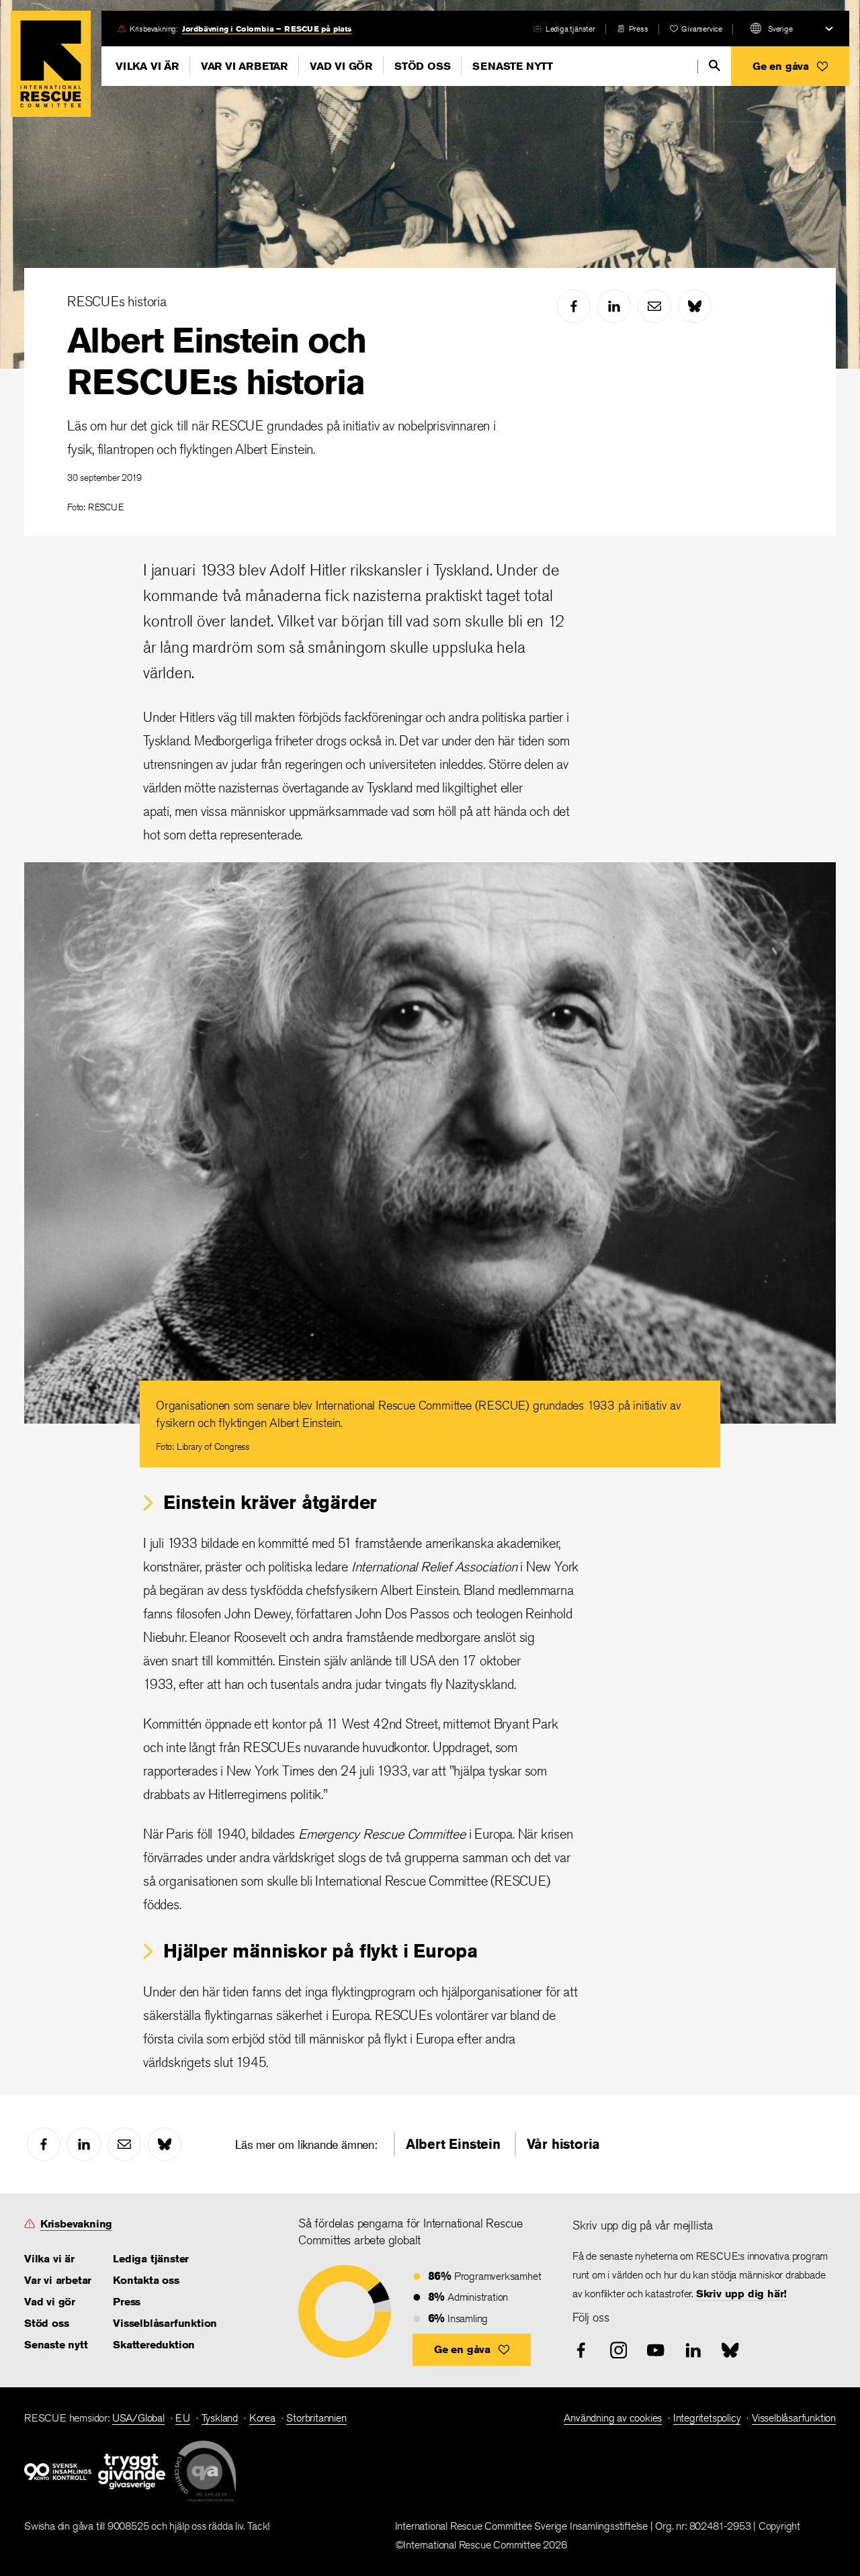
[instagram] (619, 2350)
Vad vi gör (341, 66)
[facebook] (574, 306)
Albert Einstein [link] (453, 2144)
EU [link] (183, 2418)
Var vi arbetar (244, 66)
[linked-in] (614, 306)
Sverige (780, 29)
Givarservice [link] (702, 29)
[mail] (654, 306)
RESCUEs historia (117, 301)
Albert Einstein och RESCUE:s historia (216, 361)
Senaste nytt (513, 66)
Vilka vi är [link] (49, 2259)
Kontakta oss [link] (146, 2280)
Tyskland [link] (220, 2418)
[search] (715, 65)
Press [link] (639, 29)
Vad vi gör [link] (50, 2302)
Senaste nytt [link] (56, 2345)
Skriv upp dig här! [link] (741, 2294)
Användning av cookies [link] (613, 2418)
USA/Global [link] (138, 2418)
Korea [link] (262, 2418)
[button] (790, 66)
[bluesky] (695, 306)
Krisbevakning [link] (76, 2224)
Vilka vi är (147, 66)
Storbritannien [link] (316, 2418)
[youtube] (656, 2350)
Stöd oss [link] (46, 2323)
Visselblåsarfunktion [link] (165, 2323)
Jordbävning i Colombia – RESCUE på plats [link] (267, 29)
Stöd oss (422, 66)
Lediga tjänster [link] (570, 29)
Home (51, 64)
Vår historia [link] (564, 2144)
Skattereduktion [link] (154, 2345)
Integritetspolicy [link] (707, 2418)
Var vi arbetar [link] (58, 2280)
